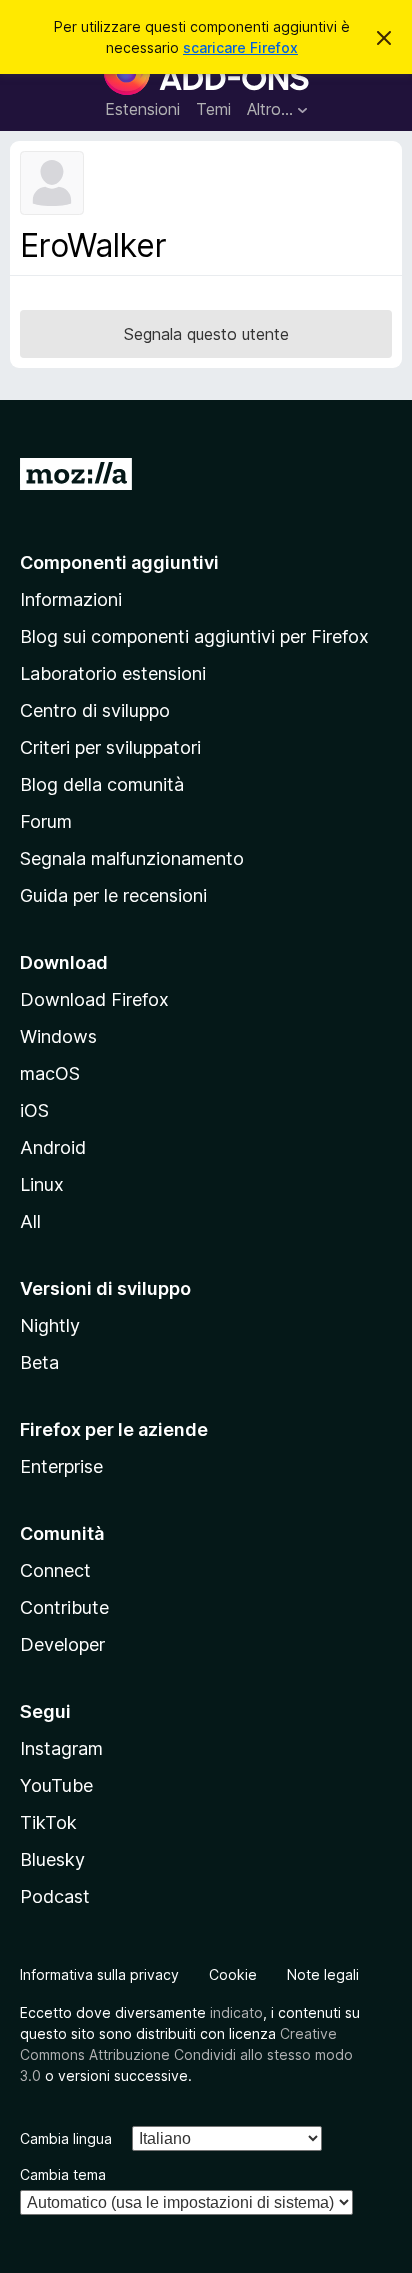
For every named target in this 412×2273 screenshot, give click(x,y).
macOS (50, 1073)
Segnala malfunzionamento (132, 858)
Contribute (64, 1607)
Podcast (55, 1896)
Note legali (323, 1974)
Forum (46, 821)
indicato (236, 2012)
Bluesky (52, 1859)
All (30, 1221)
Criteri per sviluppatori (110, 747)
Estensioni (142, 109)
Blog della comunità (102, 784)
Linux (42, 1184)
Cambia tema (63, 2174)
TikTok (48, 1822)
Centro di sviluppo (95, 710)
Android (53, 1147)
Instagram (61, 1748)
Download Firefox (94, 999)
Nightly (50, 1325)
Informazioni (71, 599)
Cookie (233, 1974)
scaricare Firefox (240, 47)
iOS (34, 1110)
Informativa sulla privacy (99, 1974)
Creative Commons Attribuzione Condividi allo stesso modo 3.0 (186, 2054)
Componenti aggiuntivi (119, 562)
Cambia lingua (66, 2138)
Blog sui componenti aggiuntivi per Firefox (194, 636)
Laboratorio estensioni (113, 673)
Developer (62, 1644)
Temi (213, 109)
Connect (55, 1570)
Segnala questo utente (206, 334)
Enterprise (61, 1466)
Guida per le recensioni (113, 895)
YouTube (56, 1785)
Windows (58, 1036)
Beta (39, 1362)
